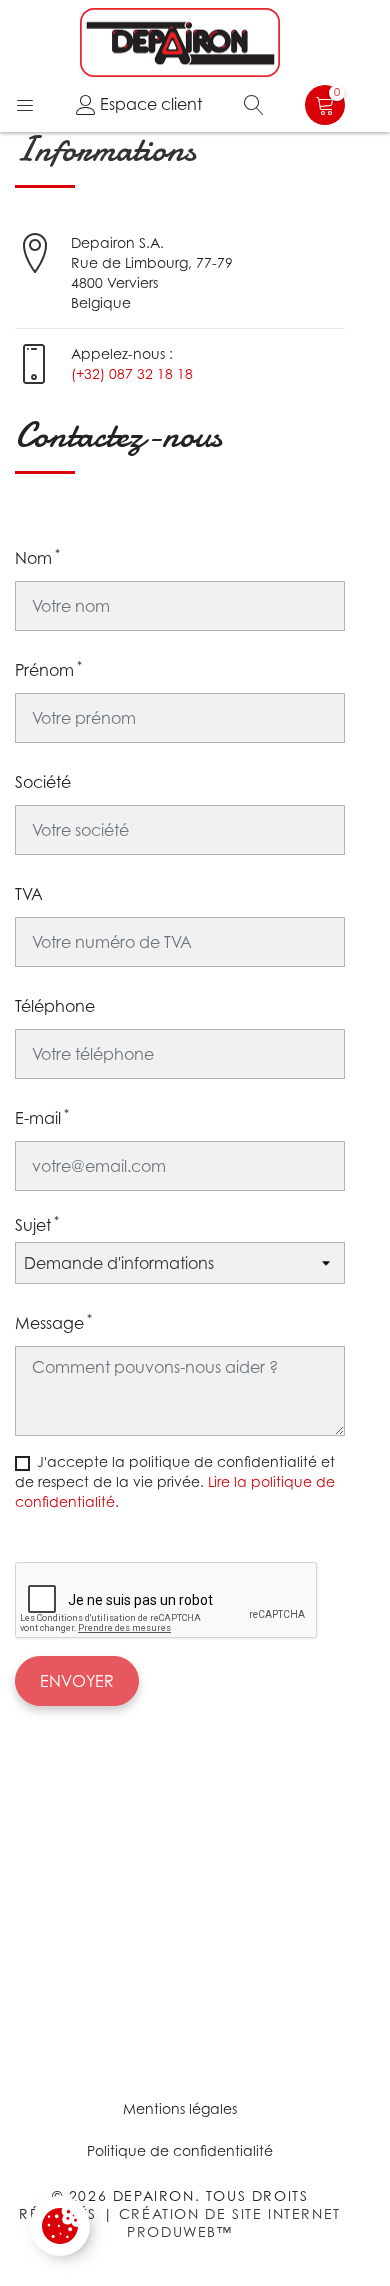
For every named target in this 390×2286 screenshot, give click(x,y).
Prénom (48, 669)
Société (43, 782)
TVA (29, 894)
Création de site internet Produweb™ (230, 2222)
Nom (37, 557)
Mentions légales (180, 2108)
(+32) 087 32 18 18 (132, 373)
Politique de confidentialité (180, 2150)
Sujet (37, 1224)
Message (53, 1322)
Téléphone (55, 1006)
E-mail (42, 1117)
